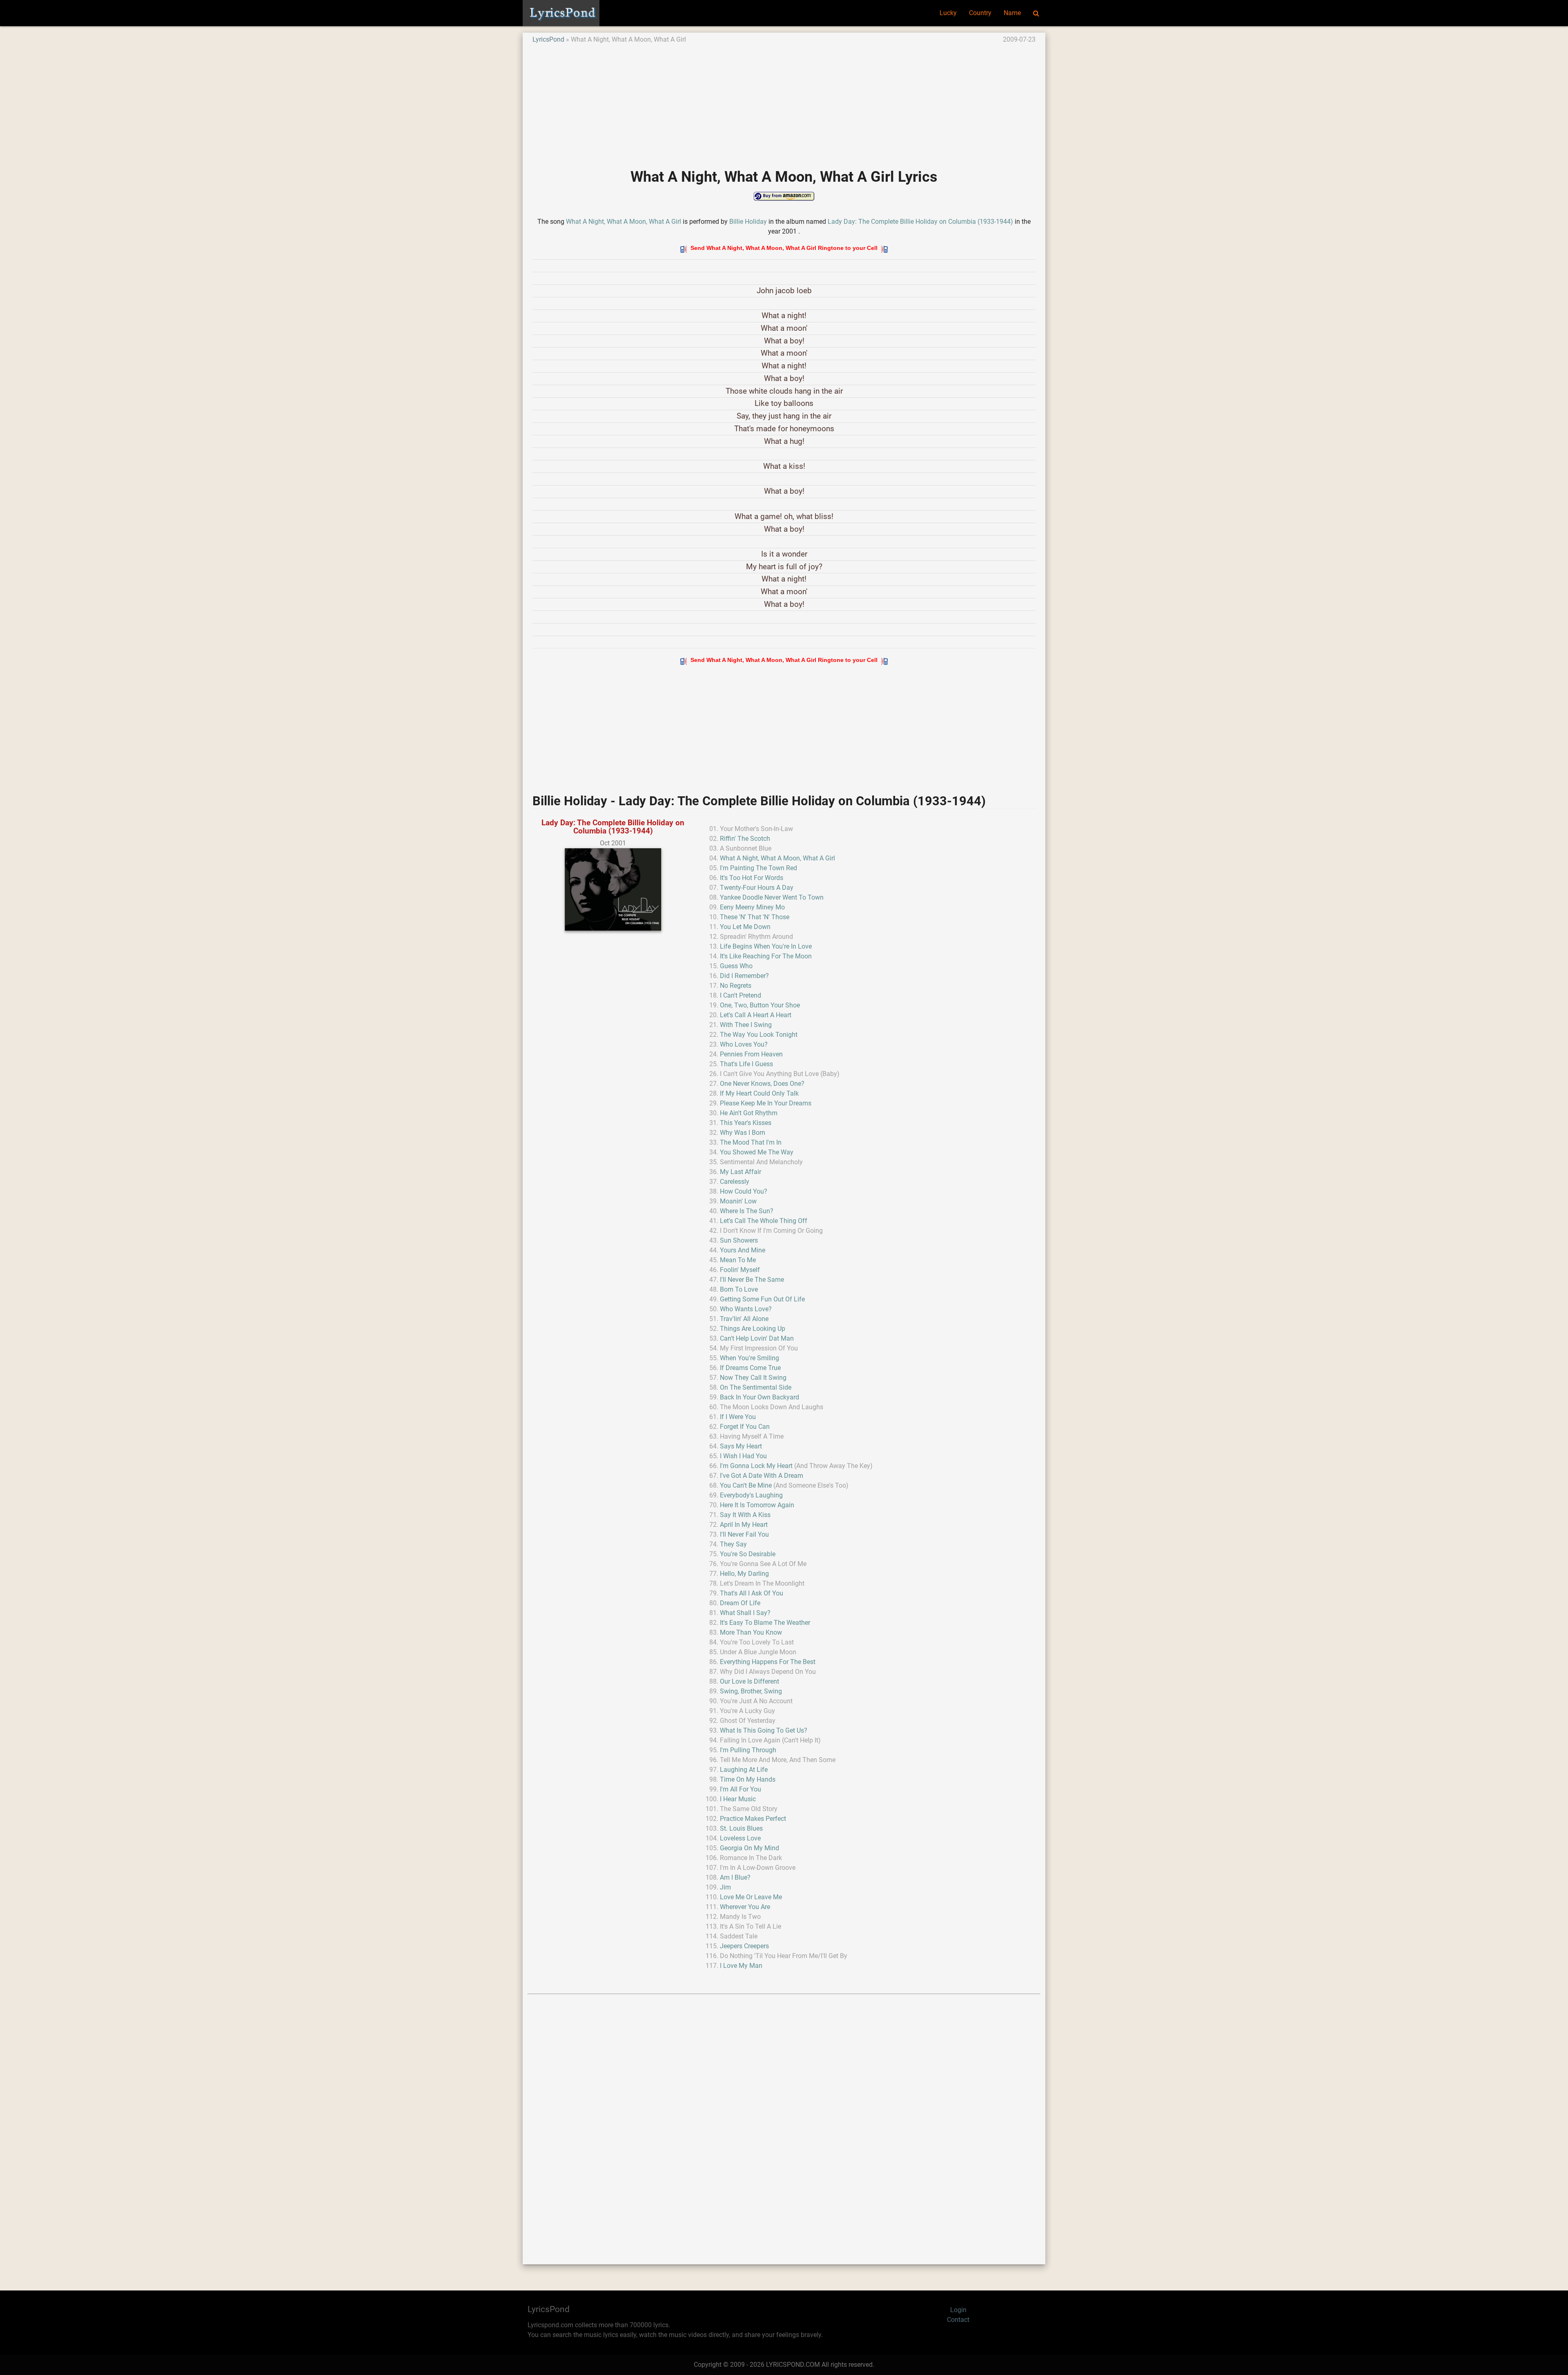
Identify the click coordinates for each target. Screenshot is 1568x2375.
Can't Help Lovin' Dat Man (757, 1338)
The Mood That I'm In (751, 1142)
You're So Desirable (748, 1554)
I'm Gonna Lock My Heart (756, 1466)
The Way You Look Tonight (759, 1035)
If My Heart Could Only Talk (759, 1093)
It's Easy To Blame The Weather (765, 1623)
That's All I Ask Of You (752, 1593)
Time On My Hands (748, 1779)
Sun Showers (739, 1240)
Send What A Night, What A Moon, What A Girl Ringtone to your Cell (784, 248)
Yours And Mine (743, 1250)
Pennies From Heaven (751, 1054)
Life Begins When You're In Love (766, 946)
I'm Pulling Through (748, 1750)
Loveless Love (740, 1838)
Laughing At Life (744, 1770)
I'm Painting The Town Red (758, 868)
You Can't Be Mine (746, 1485)
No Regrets (736, 986)
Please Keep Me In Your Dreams (766, 1103)
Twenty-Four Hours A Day (757, 888)
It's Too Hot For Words (752, 878)
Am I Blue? (735, 1877)
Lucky (948, 13)
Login (958, 2310)
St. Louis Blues (741, 1828)
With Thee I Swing (746, 1025)
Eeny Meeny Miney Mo (752, 907)
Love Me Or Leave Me (751, 1897)
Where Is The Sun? (747, 1211)
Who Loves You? (744, 1044)
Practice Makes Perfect (753, 1819)
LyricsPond (548, 39)
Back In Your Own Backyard (759, 1397)
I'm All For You (741, 1789)
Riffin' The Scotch (745, 839)
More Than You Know (751, 1632)
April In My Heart (744, 1525)
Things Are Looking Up (753, 1329)
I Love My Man (741, 1966)
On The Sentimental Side (756, 1387)
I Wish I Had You (743, 1456)
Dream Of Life (740, 1603)
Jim (725, 1887)
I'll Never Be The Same (752, 1280)
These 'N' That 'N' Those (755, 917)
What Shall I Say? (745, 1613)
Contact (958, 2320)
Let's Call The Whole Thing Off (764, 1221)
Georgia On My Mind (749, 1848)
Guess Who (736, 966)
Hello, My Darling (744, 1574)
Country (980, 13)
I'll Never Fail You (744, 1534)
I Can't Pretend (741, 995)
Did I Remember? (744, 976)
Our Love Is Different (749, 1681)
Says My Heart (741, 1446)
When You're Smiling (749, 1358)
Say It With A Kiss (745, 1515)
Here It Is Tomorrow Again (757, 1505)
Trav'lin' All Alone (744, 1319)
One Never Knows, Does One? (762, 1084)
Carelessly (735, 1182)
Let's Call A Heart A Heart (756, 1015)
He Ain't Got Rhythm (749, 1113)
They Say (733, 1544)
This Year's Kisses (746, 1123)
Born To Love (739, 1289)
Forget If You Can (745, 1427)
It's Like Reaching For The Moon (766, 956)
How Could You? (744, 1191)
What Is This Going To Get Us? (764, 1730)
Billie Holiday (748, 222)
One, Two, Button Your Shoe (760, 1005)
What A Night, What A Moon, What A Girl (624, 222)
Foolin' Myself (740, 1270)
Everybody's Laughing (751, 1495)
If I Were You (738, 1417)
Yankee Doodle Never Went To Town (772, 897)
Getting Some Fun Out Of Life (762, 1299)
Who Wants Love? (746, 1309)
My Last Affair (741, 1172)
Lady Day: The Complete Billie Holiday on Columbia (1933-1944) (920, 222)
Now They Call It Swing (753, 1378)
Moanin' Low (738, 1201)
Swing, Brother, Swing (751, 1691)
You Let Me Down (745, 927)
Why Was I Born (743, 1133)
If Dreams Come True (750, 1368)
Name (1012, 13)
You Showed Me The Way (757, 1152)
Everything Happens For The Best (768, 1662)
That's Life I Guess (746, 1064)
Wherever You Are (745, 1907)
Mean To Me (738, 1260)
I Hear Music (738, 1799)
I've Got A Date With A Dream (762, 1476)
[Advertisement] (777, 102)
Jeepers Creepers (744, 1946)
